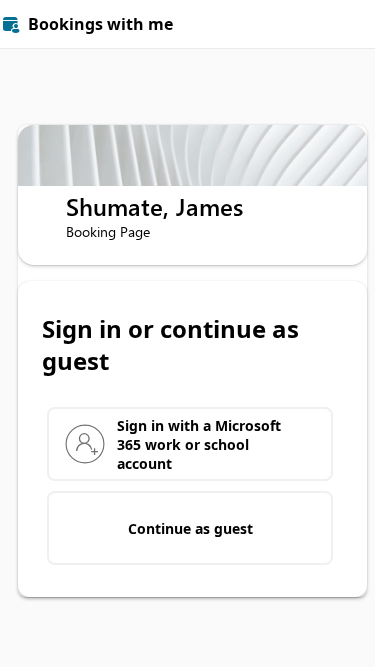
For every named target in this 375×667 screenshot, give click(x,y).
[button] (351, 24)
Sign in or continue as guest (170, 345)
